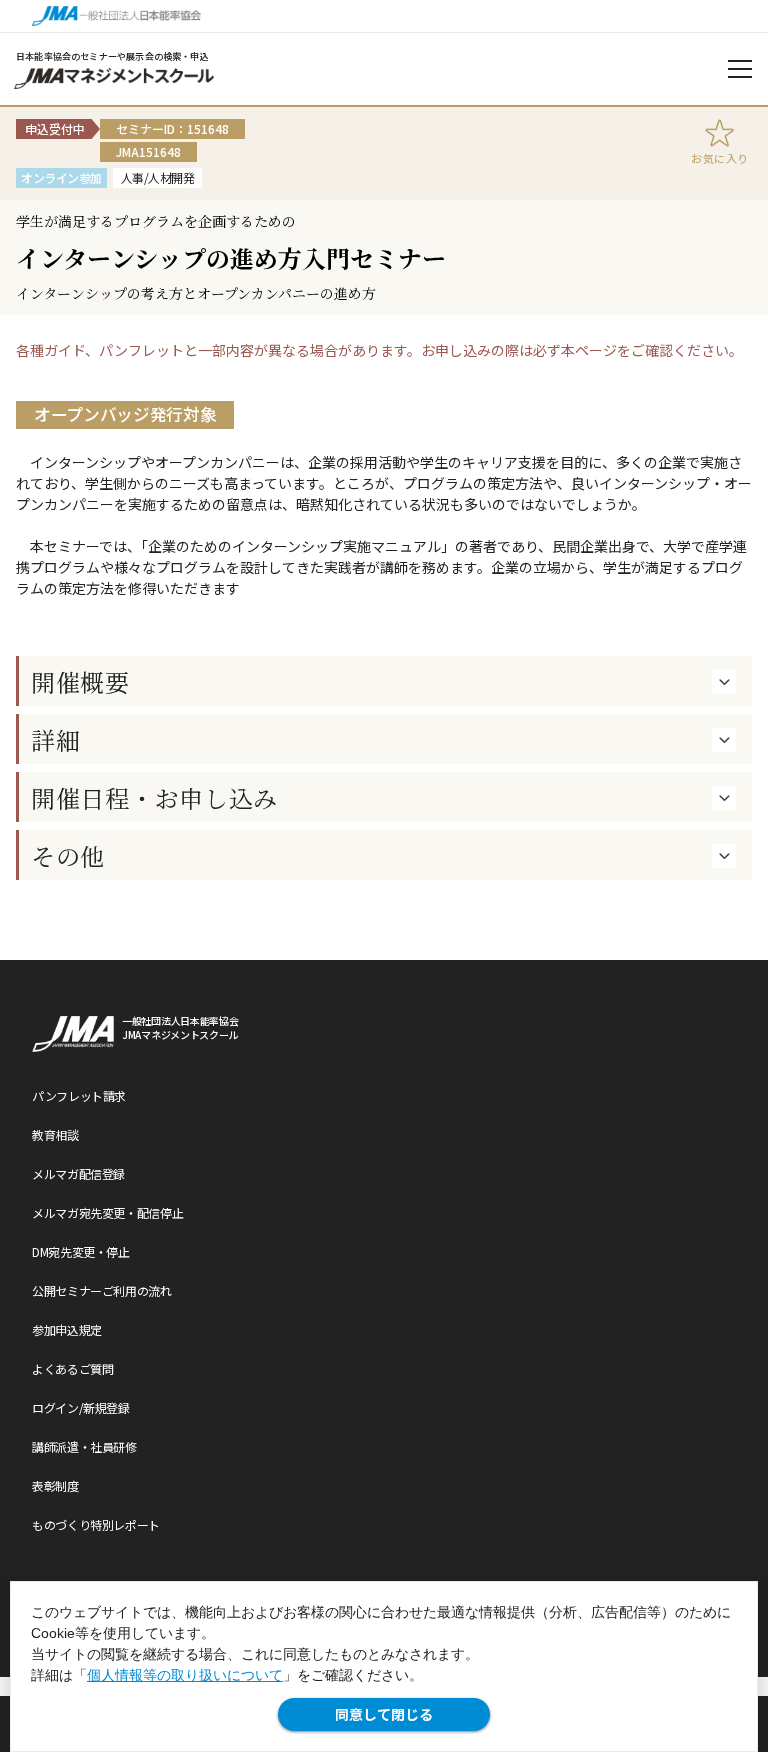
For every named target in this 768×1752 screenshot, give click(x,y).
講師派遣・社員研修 (84, 1446)
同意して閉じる (384, 1714)
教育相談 (55, 1134)
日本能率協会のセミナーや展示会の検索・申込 (112, 56)
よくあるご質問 (72, 1368)
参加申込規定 (67, 1329)
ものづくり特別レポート (96, 1524)
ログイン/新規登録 (81, 1407)
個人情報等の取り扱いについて (185, 1675)
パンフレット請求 (79, 1095)
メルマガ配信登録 (78, 1173)
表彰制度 (55, 1485)
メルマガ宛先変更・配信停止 (107, 1212)
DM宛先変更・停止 (81, 1251)
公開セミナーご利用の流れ (102, 1290)
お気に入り (720, 158)
